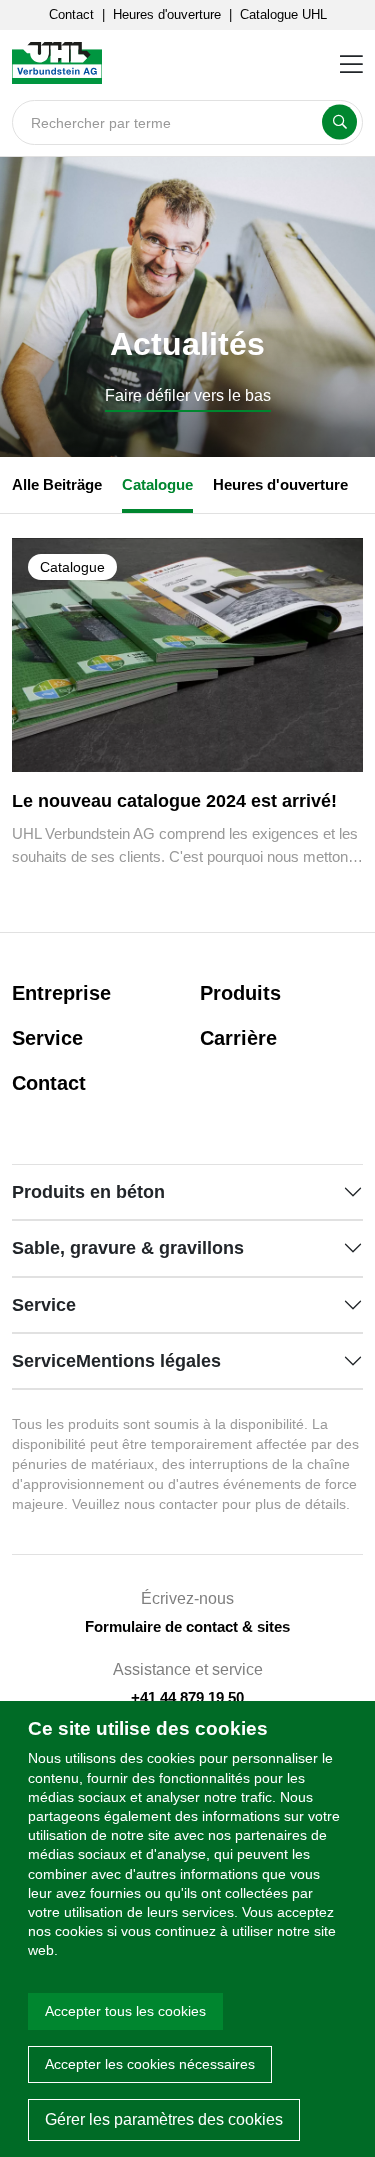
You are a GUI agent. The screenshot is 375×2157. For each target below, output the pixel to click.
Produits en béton (88, 1192)
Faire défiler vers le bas (188, 396)
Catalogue (157, 484)
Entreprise (61, 993)
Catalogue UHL (283, 14)
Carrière (238, 1038)
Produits (240, 993)
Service (47, 1038)
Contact (71, 14)
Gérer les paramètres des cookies (164, 2119)
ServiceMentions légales (116, 1361)
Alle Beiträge (57, 484)
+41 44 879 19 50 (187, 1697)
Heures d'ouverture (167, 14)
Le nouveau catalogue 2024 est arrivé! (174, 801)
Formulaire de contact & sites (187, 1626)
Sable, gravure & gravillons (128, 1248)
